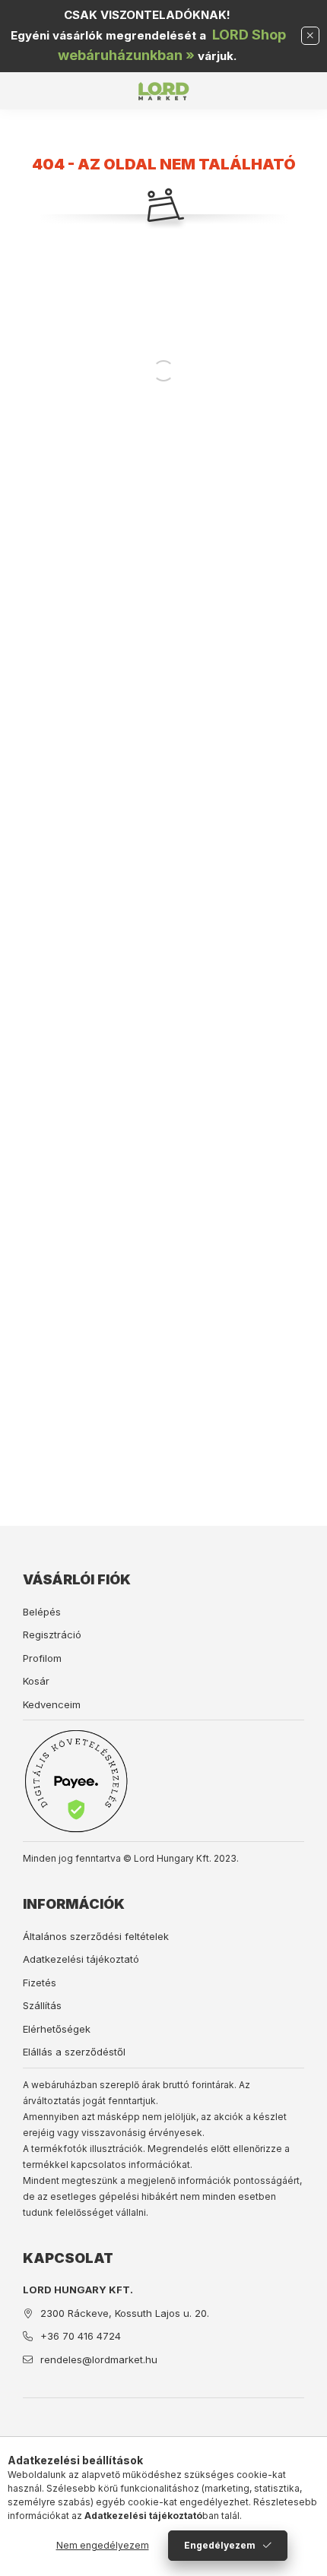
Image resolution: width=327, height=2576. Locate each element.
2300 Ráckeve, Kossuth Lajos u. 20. (125, 2313)
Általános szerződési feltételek (96, 1936)
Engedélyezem (220, 2545)
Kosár (36, 1681)
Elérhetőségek (57, 2029)
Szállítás (42, 2005)
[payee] (76, 1781)
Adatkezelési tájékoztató (81, 1959)
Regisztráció (52, 1635)
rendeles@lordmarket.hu (99, 2359)
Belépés (42, 1612)
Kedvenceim (52, 1704)
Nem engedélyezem (103, 2545)
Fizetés (40, 1983)
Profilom (42, 1658)
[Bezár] (310, 36)
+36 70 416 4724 (81, 2336)
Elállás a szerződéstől (74, 2052)
